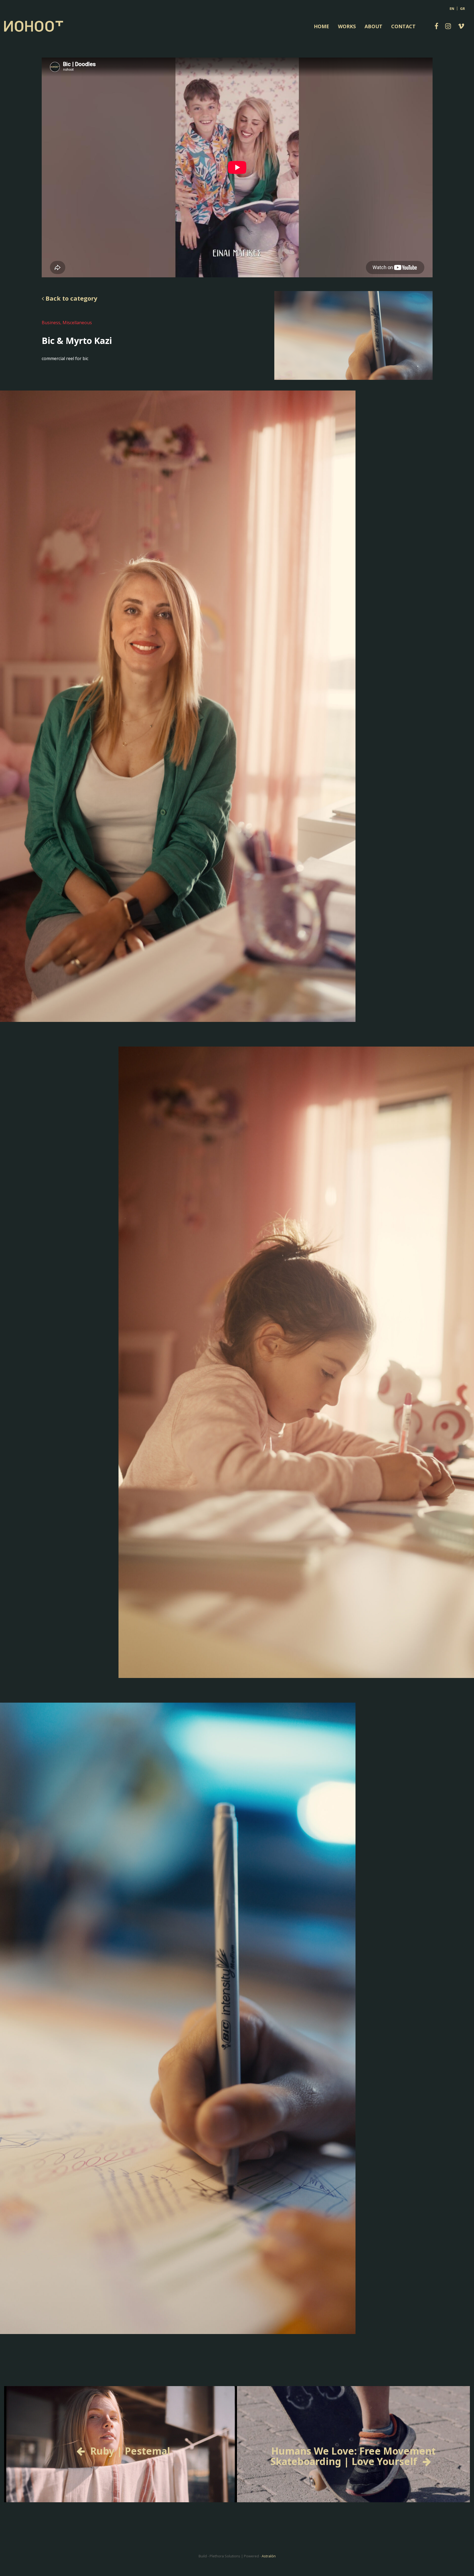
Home (321, 26)
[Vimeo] (461, 26)
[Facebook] (436, 26)
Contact (403, 26)
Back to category (71, 298)
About (373, 26)
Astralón (269, 2556)
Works (347, 26)
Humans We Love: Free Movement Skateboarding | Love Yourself (353, 2456)
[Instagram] (448, 26)
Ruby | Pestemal (130, 2451)
